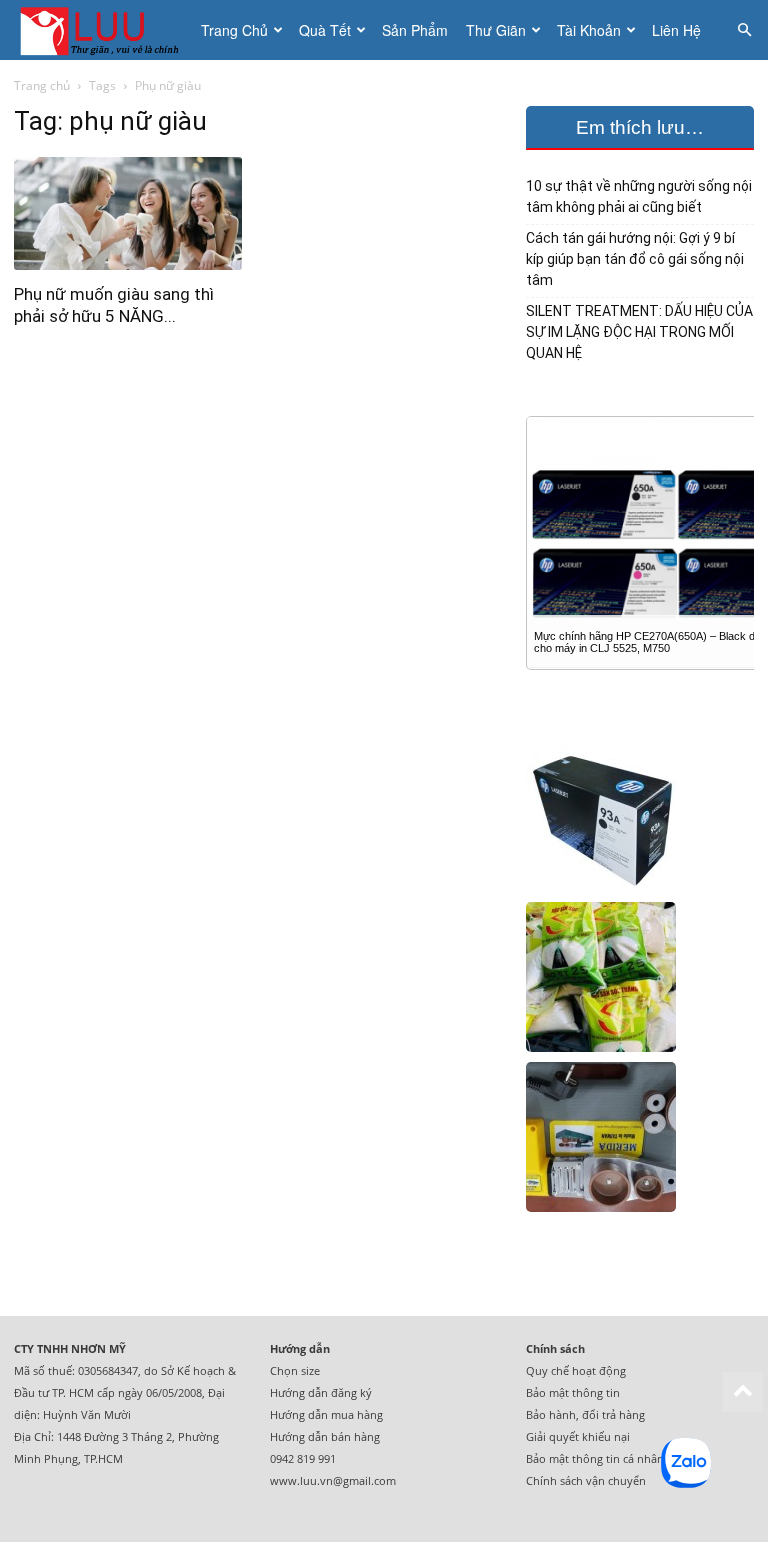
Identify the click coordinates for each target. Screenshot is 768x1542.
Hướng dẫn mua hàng (326, 1414)
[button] (744, 30)
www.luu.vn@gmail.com (333, 1480)
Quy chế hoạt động (576, 1370)
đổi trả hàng (613, 1414)
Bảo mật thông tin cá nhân (595, 1458)
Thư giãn (496, 30)
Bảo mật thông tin (573, 1392)
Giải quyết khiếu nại (578, 1436)
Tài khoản (589, 30)
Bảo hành (551, 1414)
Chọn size (295, 1370)
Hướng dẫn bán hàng (325, 1436)
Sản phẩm (415, 30)
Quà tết (325, 30)
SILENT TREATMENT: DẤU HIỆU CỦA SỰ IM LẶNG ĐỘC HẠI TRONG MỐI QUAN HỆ (639, 332)
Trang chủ (234, 30)
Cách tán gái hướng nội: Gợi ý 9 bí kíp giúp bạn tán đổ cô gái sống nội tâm (635, 259)
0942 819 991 (303, 1458)
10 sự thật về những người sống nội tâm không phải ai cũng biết (639, 196)
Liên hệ (676, 30)
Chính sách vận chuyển (586, 1480)
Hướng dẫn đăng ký (321, 1392)
